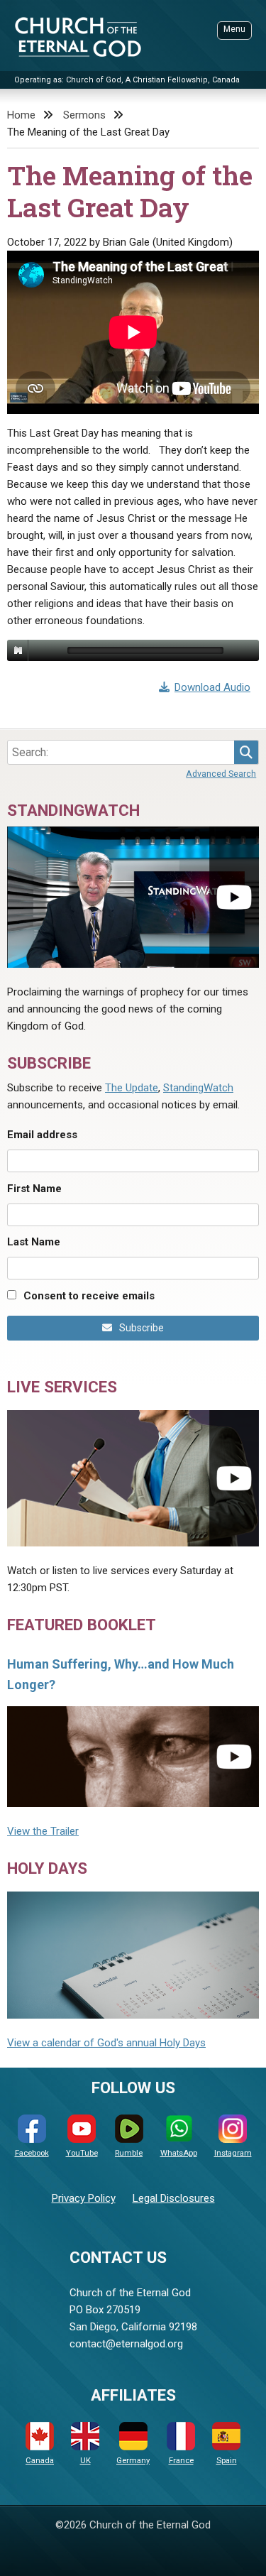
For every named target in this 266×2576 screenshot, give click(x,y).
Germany (133, 2461)
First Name (34, 1189)
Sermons (84, 115)
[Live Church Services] (133, 1478)
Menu (234, 29)
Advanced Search (221, 774)
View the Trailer (43, 1831)
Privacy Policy (84, 2198)
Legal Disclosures (174, 2198)
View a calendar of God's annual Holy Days (106, 2043)
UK (85, 2461)
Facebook (32, 2153)
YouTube (82, 2153)
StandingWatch (198, 1088)
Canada (40, 2461)
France (181, 2461)
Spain (227, 2461)
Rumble (129, 2153)
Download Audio (212, 687)
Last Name (34, 1242)
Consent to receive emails (89, 1296)
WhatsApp (179, 2153)
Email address (42, 1135)
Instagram (233, 2153)
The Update (132, 1088)
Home (21, 115)
